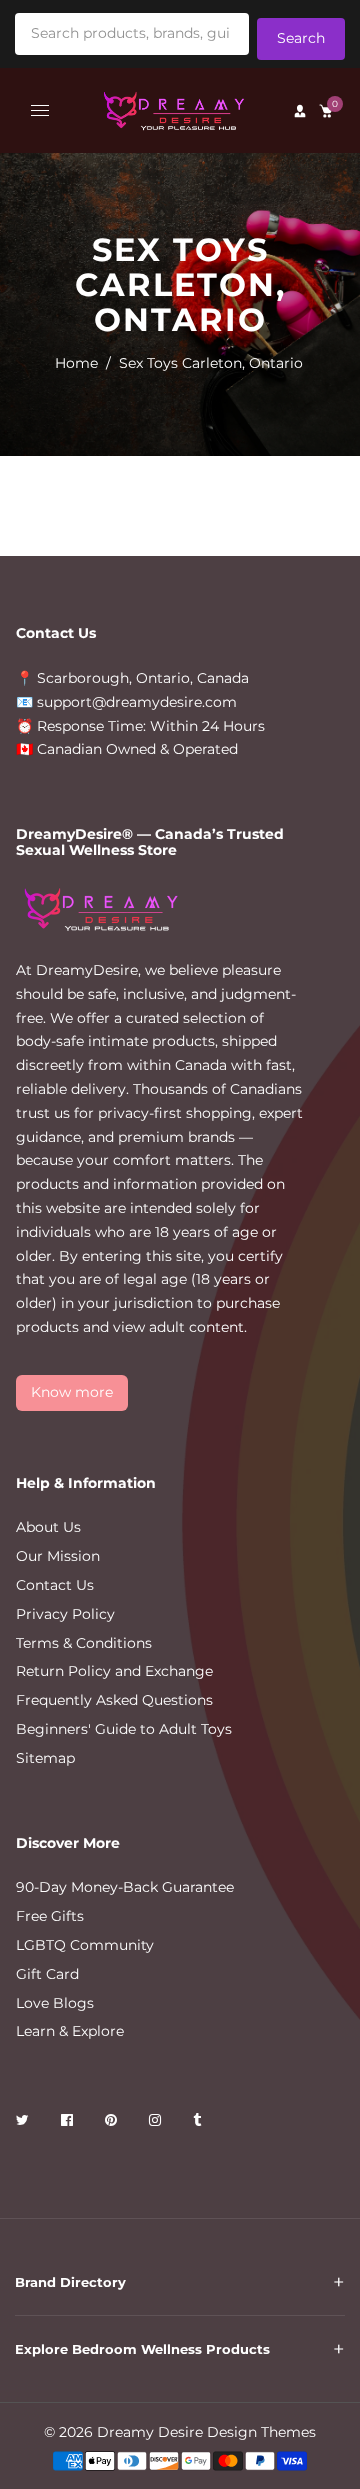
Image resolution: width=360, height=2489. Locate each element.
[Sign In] (300, 111)
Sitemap (45, 1758)
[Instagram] (157, 2123)
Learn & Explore (70, 2031)
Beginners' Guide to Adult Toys (124, 1729)
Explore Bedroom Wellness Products (142, 2349)
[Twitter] (24, 2123)
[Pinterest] (113, 2123)
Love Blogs (55, 2003)
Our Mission (58, 1556)
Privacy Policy (65, 1614)
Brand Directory (70, 2282)
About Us (48, 1527)
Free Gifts (50, 1916)
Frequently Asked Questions (114, 1700)
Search (301, 38)
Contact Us (55, 1585)
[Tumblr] (199, 2123)
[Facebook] (69, 2123)
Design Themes (261, 2432)
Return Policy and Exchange (114, 1671)
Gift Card (47, 1974)
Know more (72, 1392)
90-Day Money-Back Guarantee (125, 1887)
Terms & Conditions (84, 1643)
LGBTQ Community (85, 1945)
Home (76, 363)
